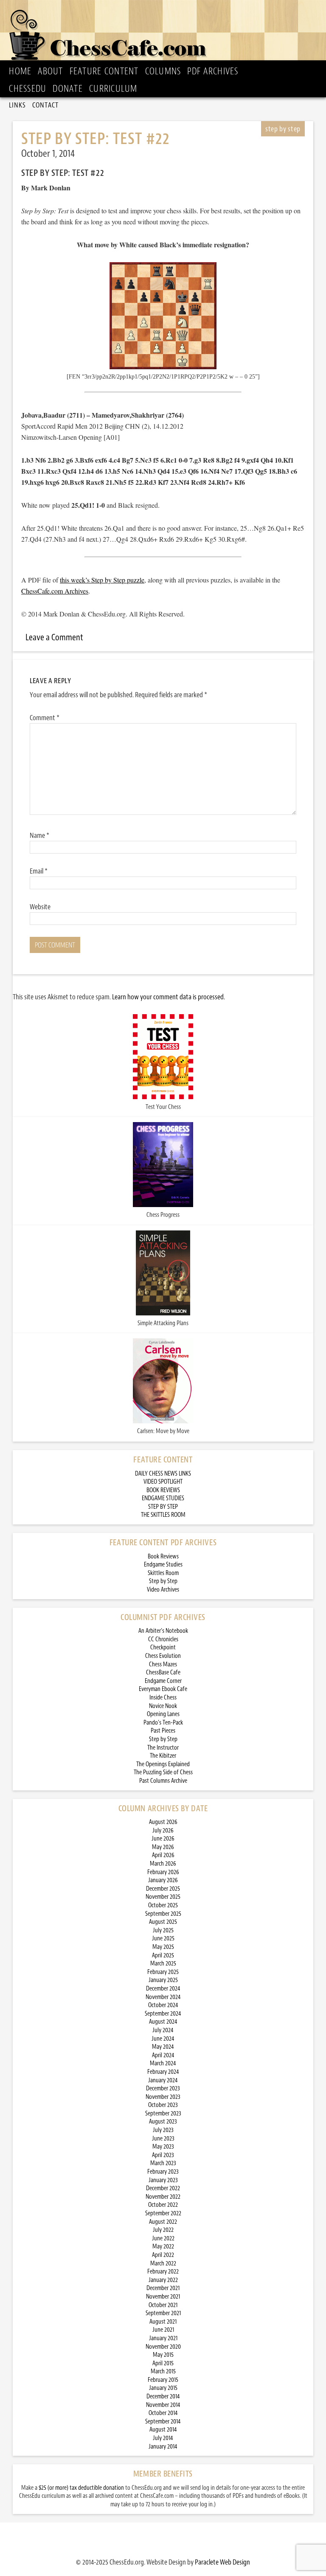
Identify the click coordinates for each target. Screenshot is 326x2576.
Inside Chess (163, 1698)
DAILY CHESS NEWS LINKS (163, 1474)
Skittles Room (163, 1573)
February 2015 (163, 2380)
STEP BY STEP (163, 1507)
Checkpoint (163, 1647)
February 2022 (163, 2272)
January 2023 (163, 2180)
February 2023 (163, 2172)
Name (39, 835)
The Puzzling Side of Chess (163, 1772)
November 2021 (163, 2297)
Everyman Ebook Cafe (163, 1689)
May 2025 (163, 1947)
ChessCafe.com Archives (55, 591)
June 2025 (163, 1938)
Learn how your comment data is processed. (169, 997)
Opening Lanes (163, 1714)
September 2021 (163, 2313)
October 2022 (163, 2205)
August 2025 (163, 1922)
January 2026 (163, 1880)
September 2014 (163, 2422)
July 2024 (163, 2030)
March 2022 (163, 2264)
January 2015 (163, 2388)
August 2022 (163, 2222)
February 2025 (163, 1972)
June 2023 (163, 2139)
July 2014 (163, 2438)
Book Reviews (163, 1557)
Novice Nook (163, 1706)
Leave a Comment (54, 637)
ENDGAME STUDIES (163, 1498)
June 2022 (163, 2238)
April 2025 (163, 1955)
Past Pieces (163, 1731)
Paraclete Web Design (222, 2562)
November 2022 (163, 2197)
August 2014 (163, 2430)
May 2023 (163, 2147)
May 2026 (163, 1847)
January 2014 (163, 2447)
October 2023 (163, 2105)
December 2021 (163, 2288)
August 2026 (163, 1822)
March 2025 (163, 1964)
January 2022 (163, 2280)
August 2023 (163, 2122)
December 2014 (163, 2396)
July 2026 (163, 1831)
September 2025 (163, 1914)
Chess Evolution (163, 1656)
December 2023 (163, 2088)
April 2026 (163, 1855)
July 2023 (163, 2130)
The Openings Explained (163, 1764)
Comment (45, 718)
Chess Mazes (163, 1664)
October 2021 (163, 2305)
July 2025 (163, 1930)
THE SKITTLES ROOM (163, 1515)
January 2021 (163, 2338)
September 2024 (163, 2014)
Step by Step (163, 1581)
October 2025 (163, 1905)
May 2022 (163, 2247)
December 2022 (163, 2188)
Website (40, 907)
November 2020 (163, 2347)
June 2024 (163, 2039)
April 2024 (163, 2055)
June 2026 (163, 1839)
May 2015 (163, 2355)
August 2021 (163, 2322)
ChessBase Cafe (163, 1673)
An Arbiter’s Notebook (163, 1631)
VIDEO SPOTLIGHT (163, 1482)
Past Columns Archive (163, 1781)
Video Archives (163, 1590)
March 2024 (163, 2063)
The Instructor (163, 1748)
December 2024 (163, 1989)
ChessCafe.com (166, 32)
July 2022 (163, 2230)
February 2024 (163, 2072)
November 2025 (163, 1897)
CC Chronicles (163, 1639)
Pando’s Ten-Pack (163, 1723)
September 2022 (163, 2213)
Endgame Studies (163, 1565)
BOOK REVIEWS (163, 1490)
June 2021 (163, 2330)
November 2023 (163, 2097)
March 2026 (163, 1864)
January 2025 (163, 1980)
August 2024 (163, 2022)
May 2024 (163, 2047)
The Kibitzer (163, 1756)
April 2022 (163, 2255)
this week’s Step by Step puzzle (102, 580)
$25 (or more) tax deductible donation (81, 2488)
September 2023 (163, 2114)
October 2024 (163, 2005)
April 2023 (163, 2155)
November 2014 (163, 2405)
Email (39, 871)
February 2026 (163, 1872)
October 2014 (163, 2413)
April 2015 (163, 2363)
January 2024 (163, 2080)
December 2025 (163, 1889)
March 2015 (163, 2371)
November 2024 (163, 1997)
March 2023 (163, 2163)
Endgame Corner (163, 1681)
